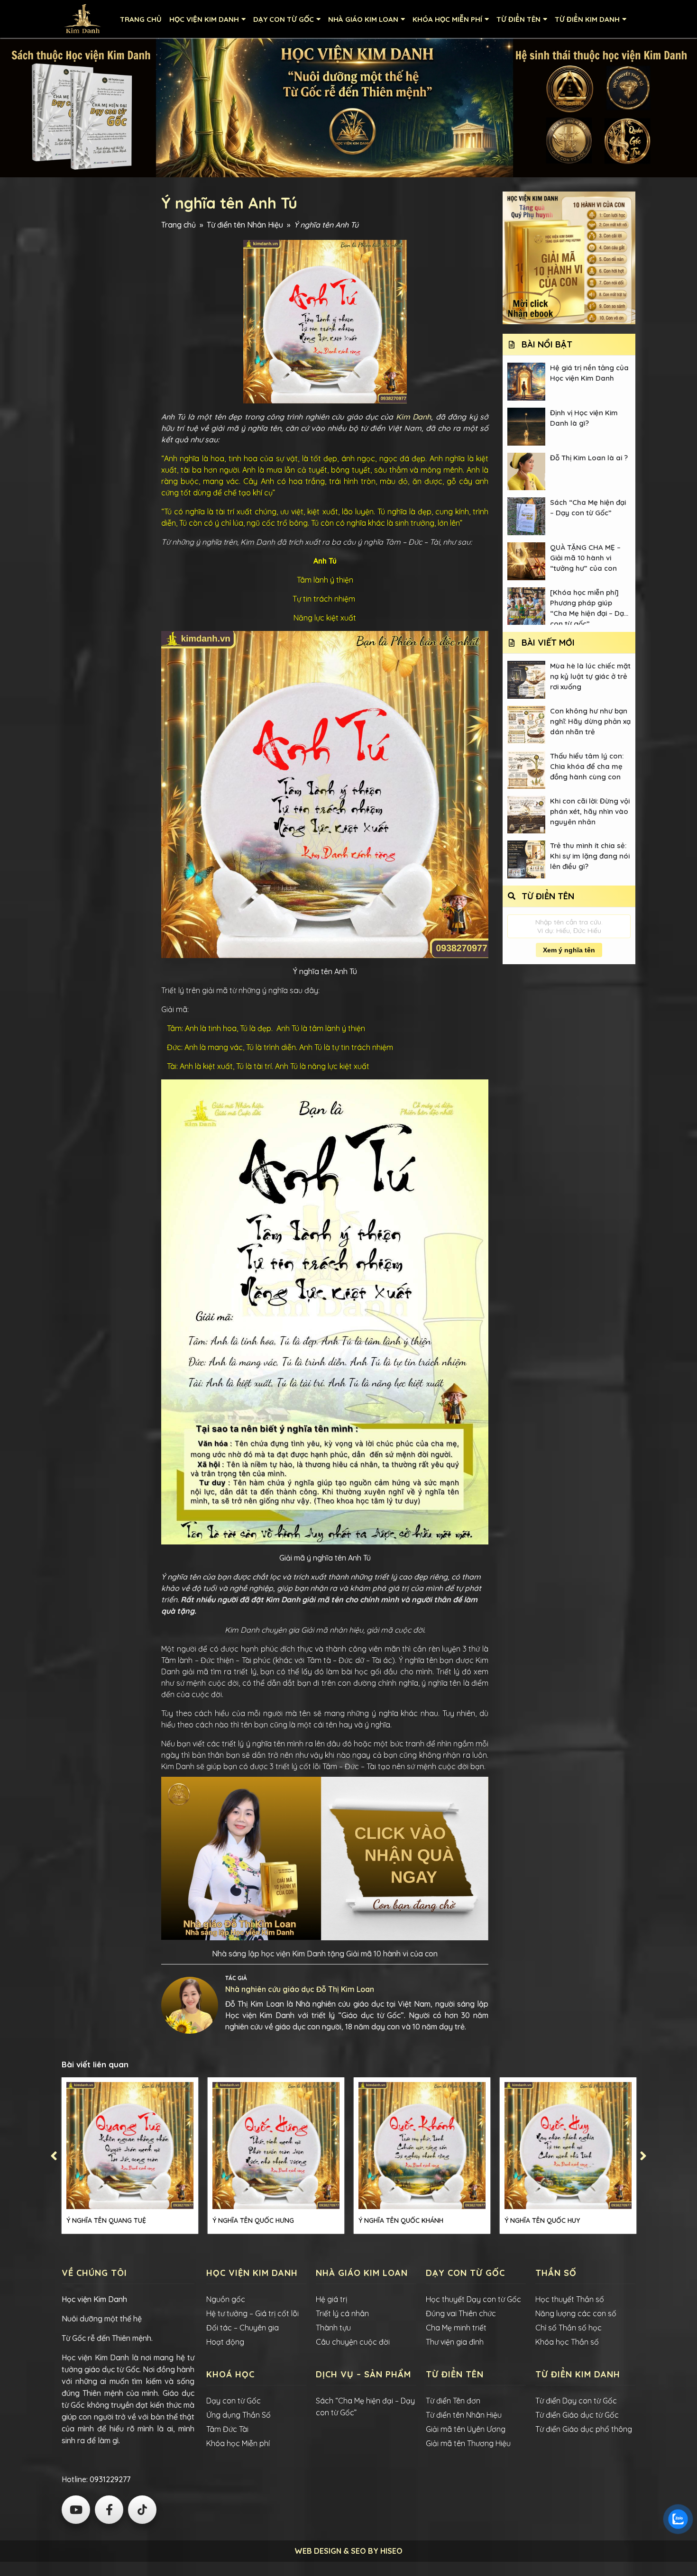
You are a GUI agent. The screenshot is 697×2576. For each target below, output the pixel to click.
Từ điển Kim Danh (587, 19)
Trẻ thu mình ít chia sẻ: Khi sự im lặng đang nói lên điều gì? (590, 856)
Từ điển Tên (518, 19)
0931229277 (109, 2479)
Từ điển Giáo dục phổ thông (584, 2429)
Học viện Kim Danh (94, 2299)
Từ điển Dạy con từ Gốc (576, 2401)
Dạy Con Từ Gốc (284, 19)
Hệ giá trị (331, 2299)
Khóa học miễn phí (447, 19)
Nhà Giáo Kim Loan (363, 19)
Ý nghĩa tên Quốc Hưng (253, 2220)
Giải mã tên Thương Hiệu (468, 2443)
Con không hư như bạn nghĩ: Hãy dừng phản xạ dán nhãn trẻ (590, 721)
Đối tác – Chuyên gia (243, 2328)
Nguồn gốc (226, 2299)
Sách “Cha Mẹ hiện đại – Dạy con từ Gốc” (588, 507)
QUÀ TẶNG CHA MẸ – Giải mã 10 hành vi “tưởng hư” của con (585, 558)
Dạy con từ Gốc (234, 2401)
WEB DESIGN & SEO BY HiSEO (348, 2551)
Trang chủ (141, 19)
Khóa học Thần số (567, 2342)
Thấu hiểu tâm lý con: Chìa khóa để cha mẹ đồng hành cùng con (587, 766)
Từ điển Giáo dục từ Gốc (577, 2415)
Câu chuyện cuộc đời (353, 2342)
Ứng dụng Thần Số (238, 2415)
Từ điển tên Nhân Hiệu (245, 225)
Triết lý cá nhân (342, 2313)
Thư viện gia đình (455, 2342)
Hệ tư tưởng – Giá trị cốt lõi (252, 2313)
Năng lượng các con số (576, 2313)
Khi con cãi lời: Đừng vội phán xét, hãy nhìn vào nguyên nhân (590, 811)
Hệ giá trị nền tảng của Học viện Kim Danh (589, 373)
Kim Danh (413, 417)
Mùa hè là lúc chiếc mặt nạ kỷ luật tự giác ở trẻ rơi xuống (590, 676)
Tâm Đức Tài (227, 2429)
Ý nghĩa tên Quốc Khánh (401, 2220)
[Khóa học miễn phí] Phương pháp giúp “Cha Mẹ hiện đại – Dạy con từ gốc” (589, 607)
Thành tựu (333, 2328)
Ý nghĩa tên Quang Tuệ (106, 2220)
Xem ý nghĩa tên (569, 950)
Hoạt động (225, 2342)
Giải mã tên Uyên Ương (466, 2429)
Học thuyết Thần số (570, 2299)
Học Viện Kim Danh (204, 19)
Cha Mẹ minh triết (456, 2328)
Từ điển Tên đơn (453, 2401)
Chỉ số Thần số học (569, 2328)
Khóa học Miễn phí (238, 2443)
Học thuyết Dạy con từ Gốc (473, 2299)
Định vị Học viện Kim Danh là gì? (584, 418)
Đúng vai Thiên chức (461, 2313)
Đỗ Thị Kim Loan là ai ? (589, 458)
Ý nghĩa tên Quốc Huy (542, 2220)
